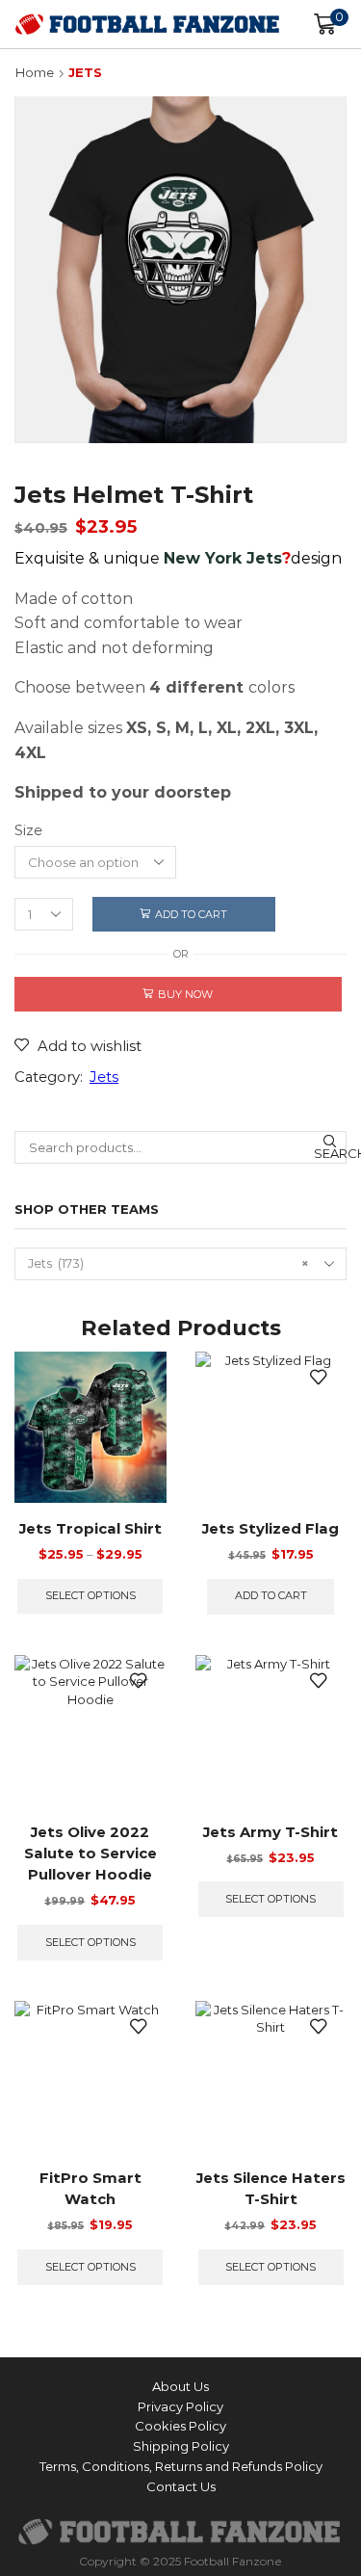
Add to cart (191, 914)
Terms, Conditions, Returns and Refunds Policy (181, 2466)
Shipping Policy (181, 2446)
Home (35, 72)
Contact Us (181, 2486)
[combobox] (180, 1264)
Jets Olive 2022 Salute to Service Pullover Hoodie (90, 1853)
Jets (85, 72)
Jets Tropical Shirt (90, 1529)
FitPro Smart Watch (90, 2189)
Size (28, 830)
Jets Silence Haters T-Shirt (271, 2189)
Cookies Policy (180, 2426)
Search (330, 1153)
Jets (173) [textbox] (168, 1263)
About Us (180, 2386)
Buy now (185, 994)
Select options (90, 1595)
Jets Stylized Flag (271, 1529)
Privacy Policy (180, 2406)
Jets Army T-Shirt (271, 1832)
